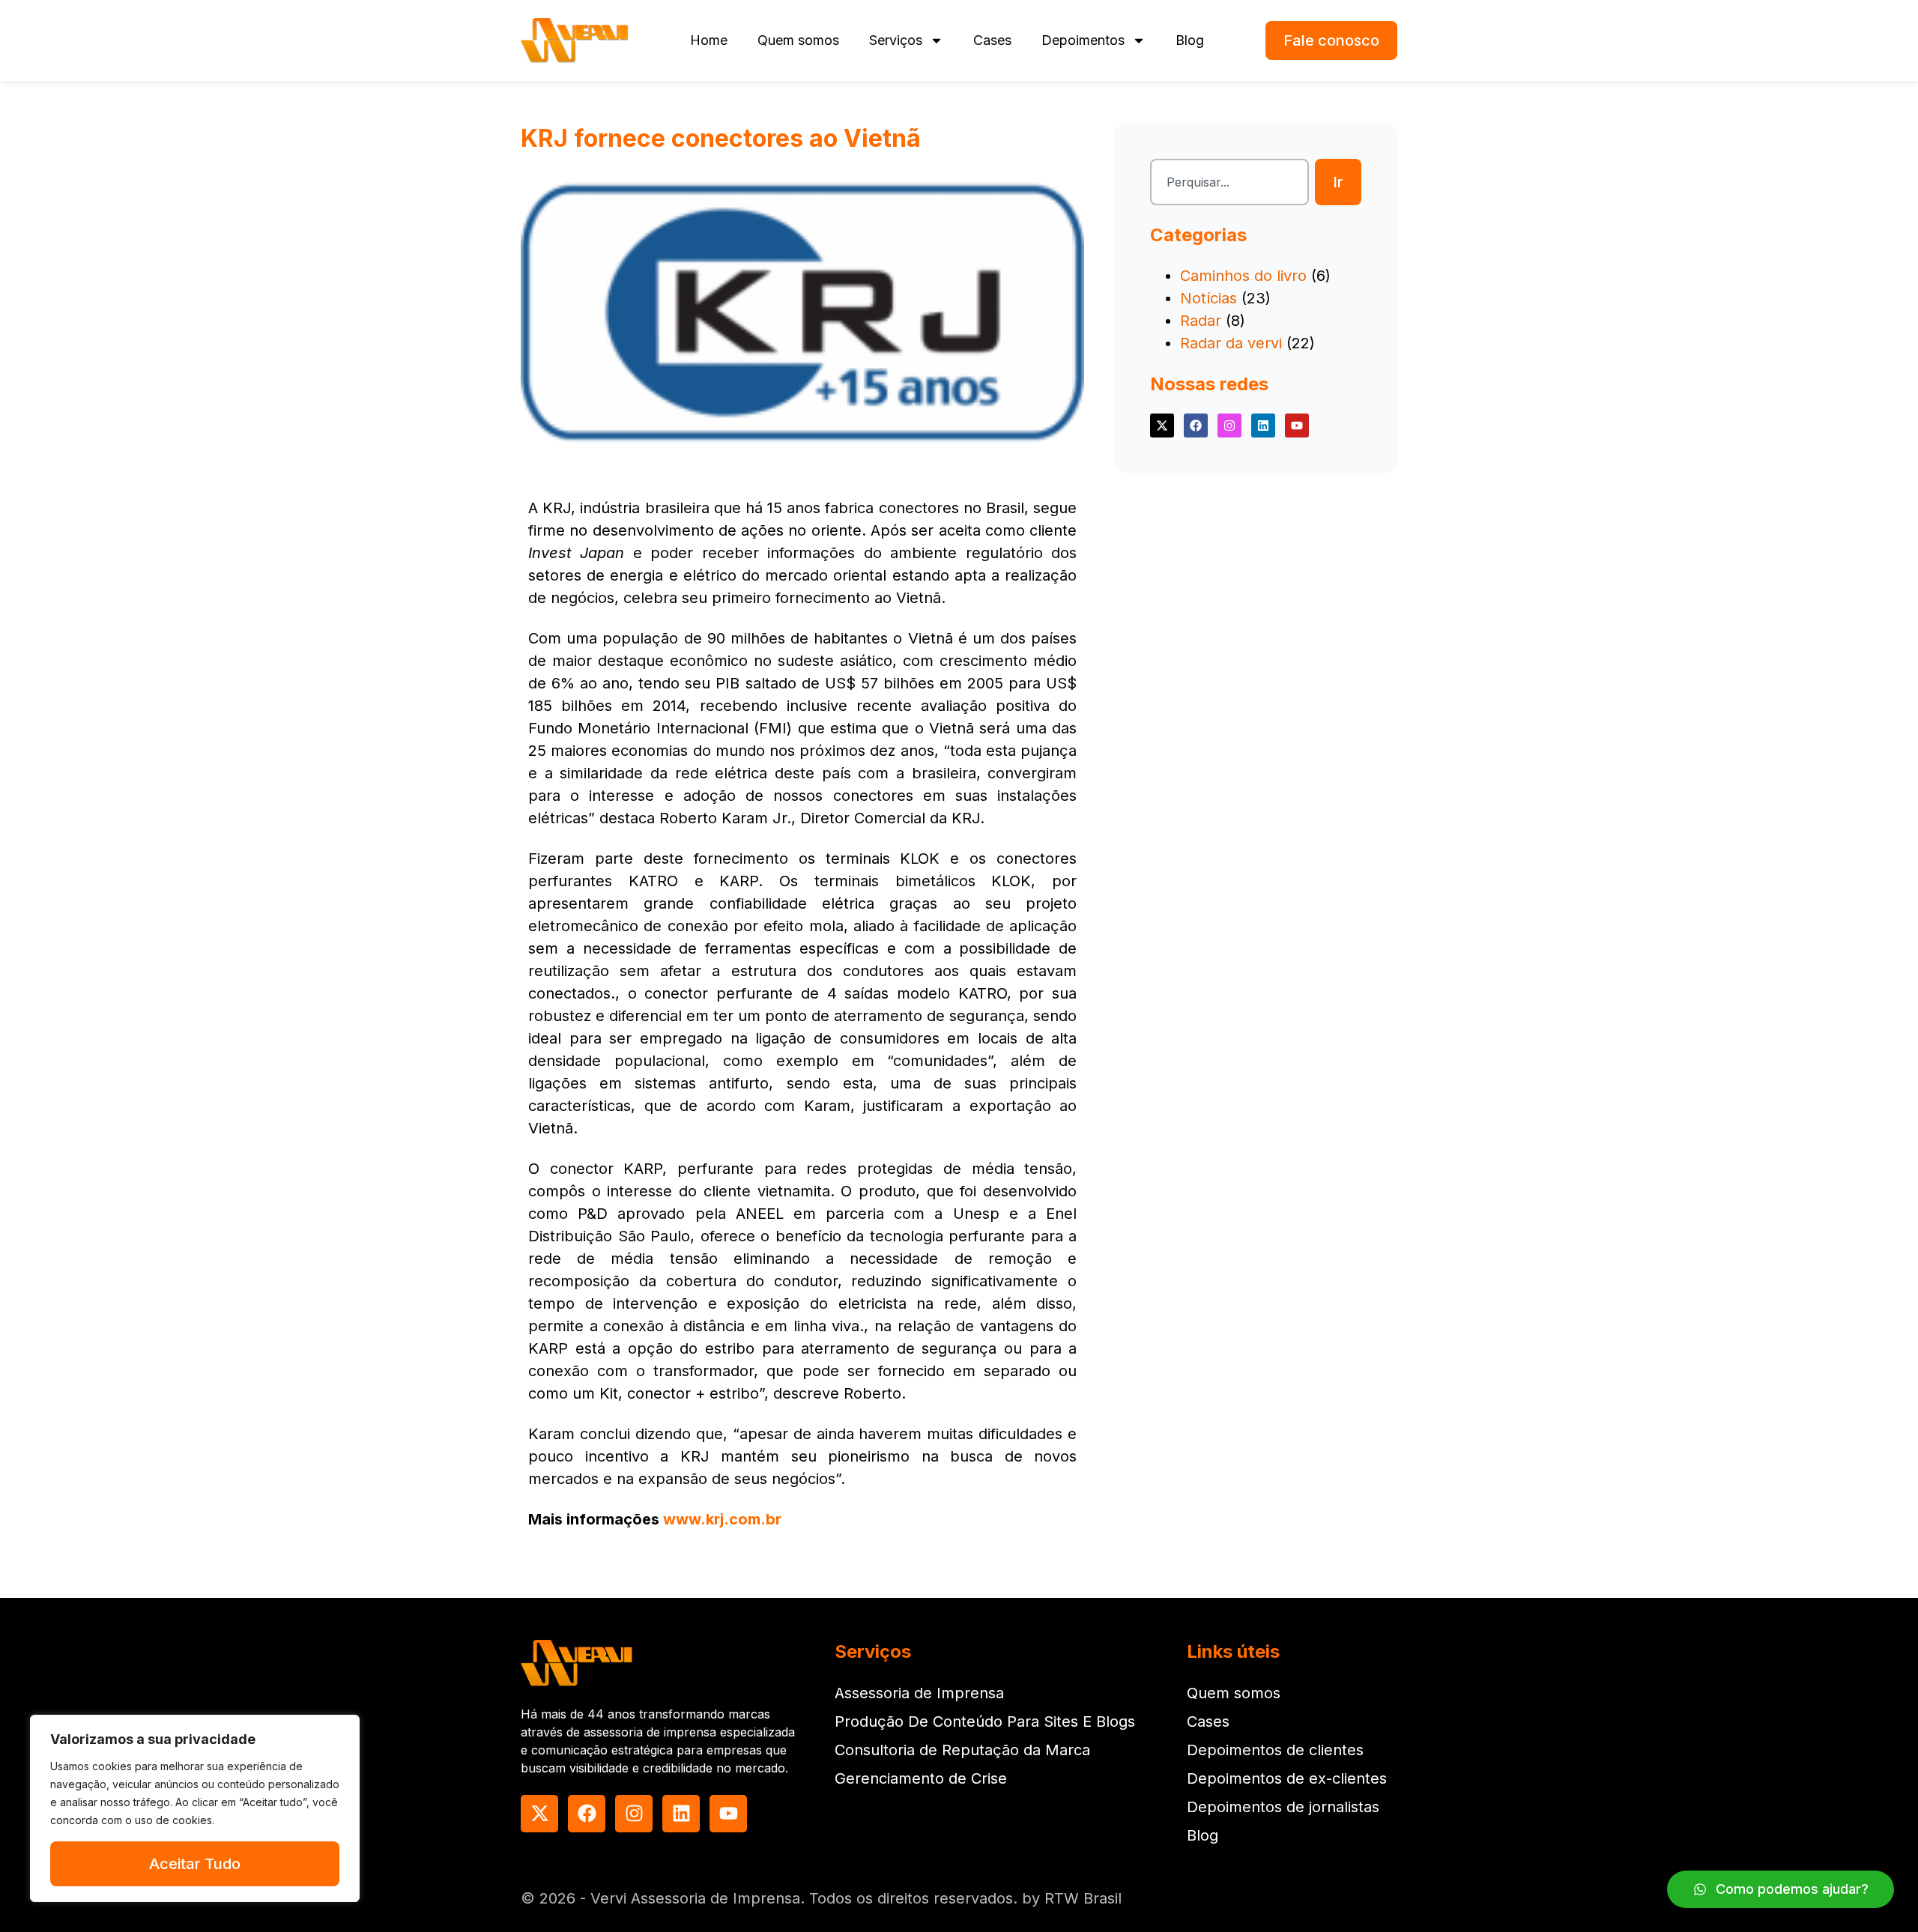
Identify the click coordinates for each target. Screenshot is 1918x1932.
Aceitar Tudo (195, 1864)
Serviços (896, 40)
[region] (195, 1808)
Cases (992, 40)
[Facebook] (1196, 426)
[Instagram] (1229, 426)
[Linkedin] (1263, 426)
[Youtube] (1297, 426)
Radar (1201, 321)
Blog (1190, 40)
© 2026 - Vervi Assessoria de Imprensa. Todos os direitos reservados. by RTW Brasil (821, 1898)
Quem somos (798, 40)
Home (709, 40)
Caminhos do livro (1243, 276)
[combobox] (1229, 182)
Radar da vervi (1231, 343)
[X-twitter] (1162, 426)
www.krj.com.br (722, 1519)
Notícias (1208, 298)
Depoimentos (1083, 40)
